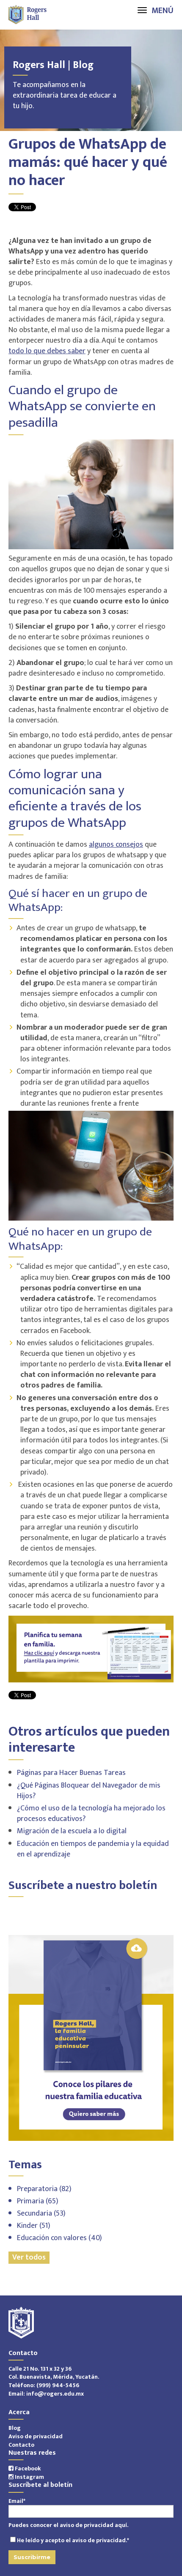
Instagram (29, 2477)
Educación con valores (59, 2238)
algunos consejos (116, 845)
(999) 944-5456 (58, 2385)
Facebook (27, 2468)
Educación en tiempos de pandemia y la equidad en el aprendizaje (93, 1849)
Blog (15, 2428)
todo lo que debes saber (47, 351)
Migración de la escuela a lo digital (72, 1831)
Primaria (38, 2201)
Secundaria (41, 2213)
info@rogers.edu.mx (55, 2394)
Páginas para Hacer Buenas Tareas (71, 1773)
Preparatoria (44, 2189)
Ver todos (29, 2258)
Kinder (34, 2226)
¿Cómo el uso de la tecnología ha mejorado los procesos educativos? (91, 1814)
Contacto (21, 2445)
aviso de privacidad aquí (93, 2525)
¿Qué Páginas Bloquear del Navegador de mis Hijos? (89, 1791)
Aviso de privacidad (36, 2436)
